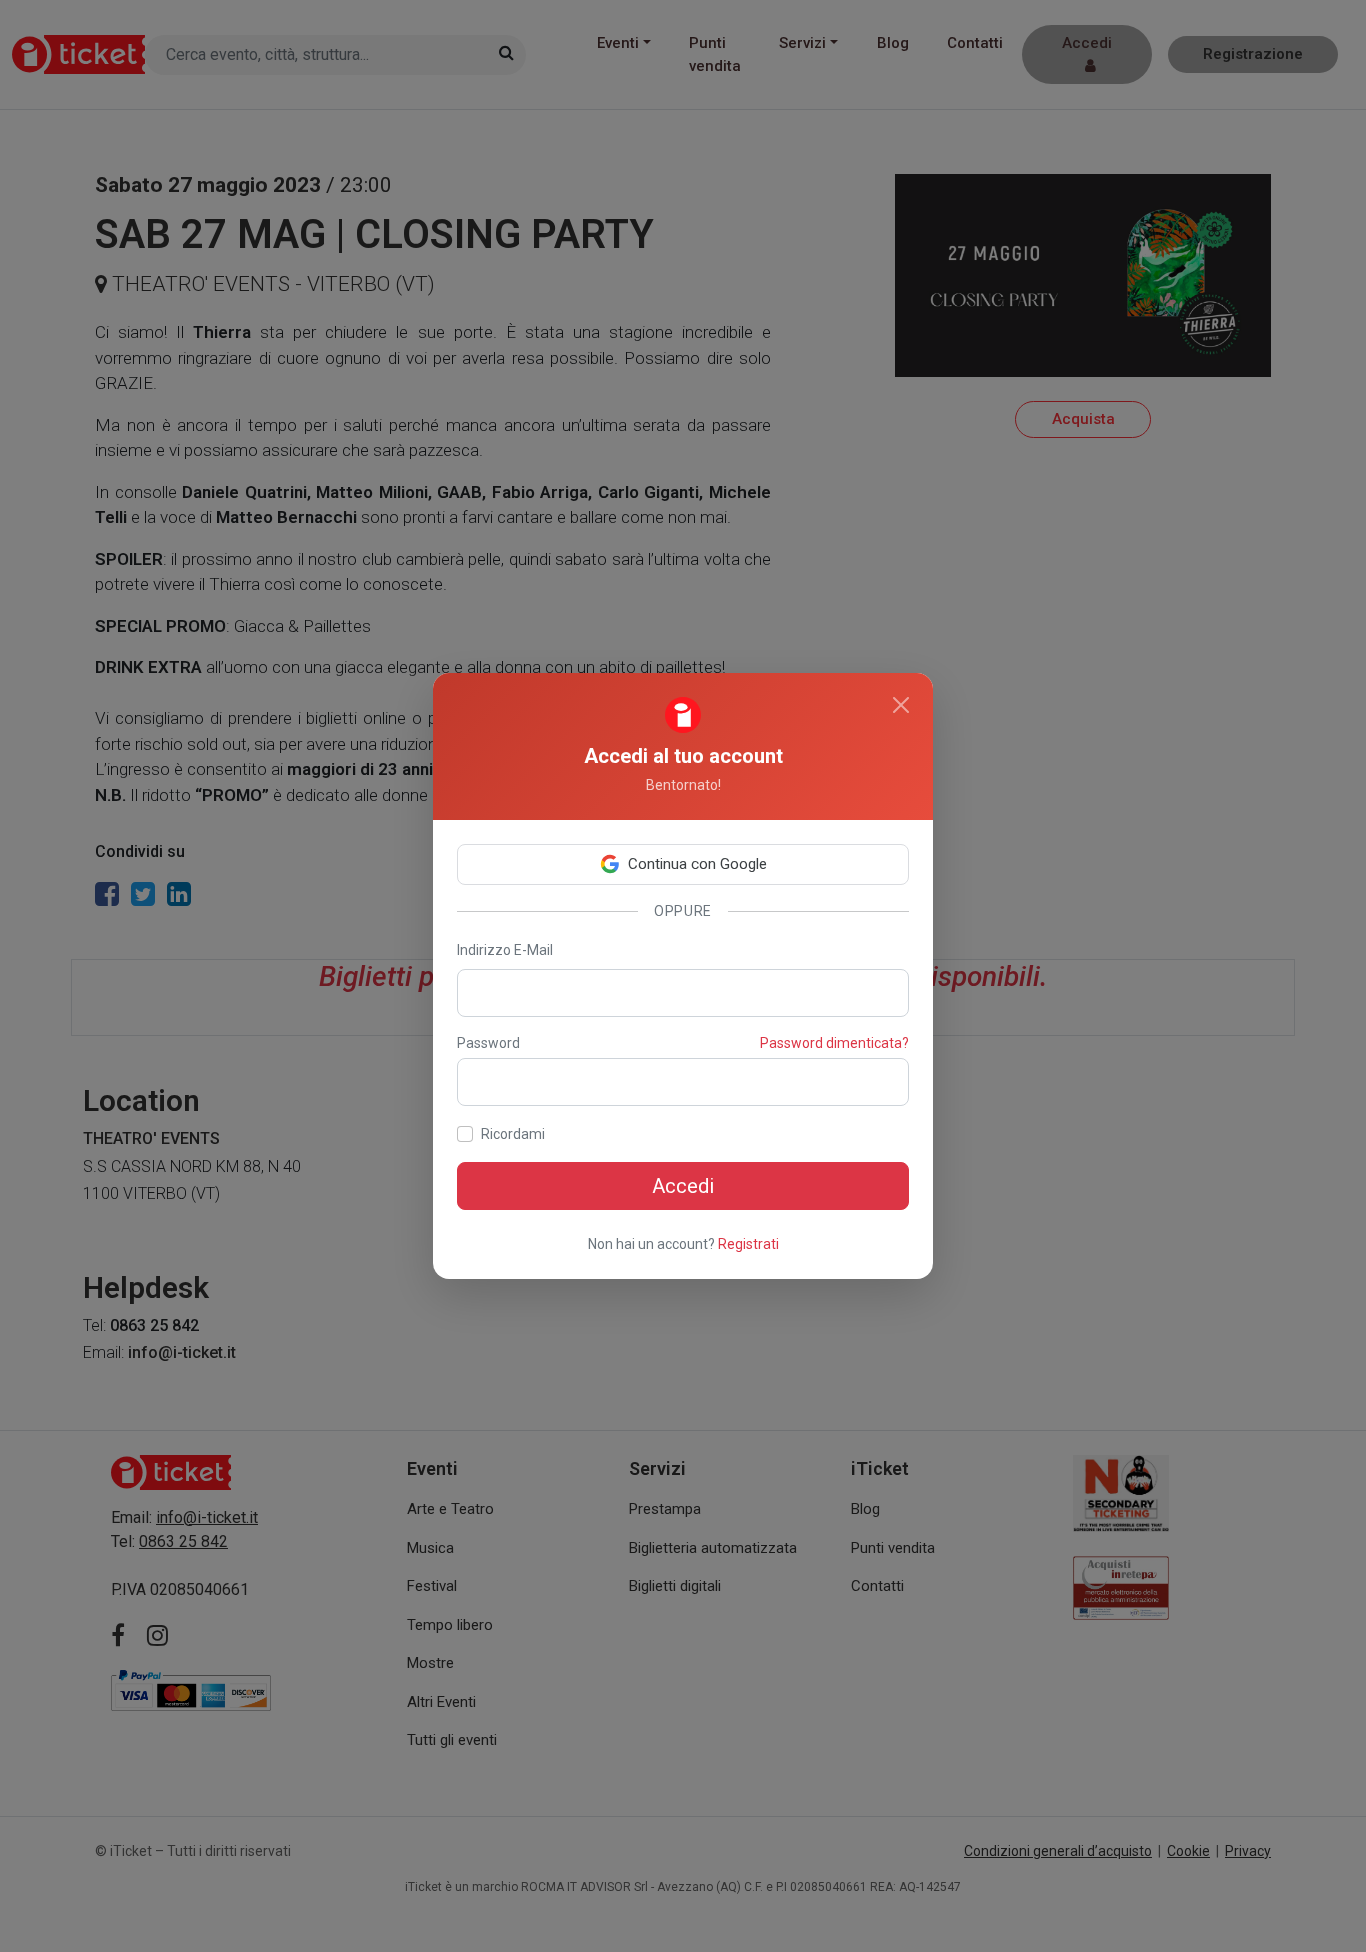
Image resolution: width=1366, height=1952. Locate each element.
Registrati (748, 1244)
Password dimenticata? (834, 1043)
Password (488, 1043)
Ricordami (513, 1134)
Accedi (683, 1186)
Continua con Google (697, 864)
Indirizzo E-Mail (505, 950)
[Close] (901, 705)
